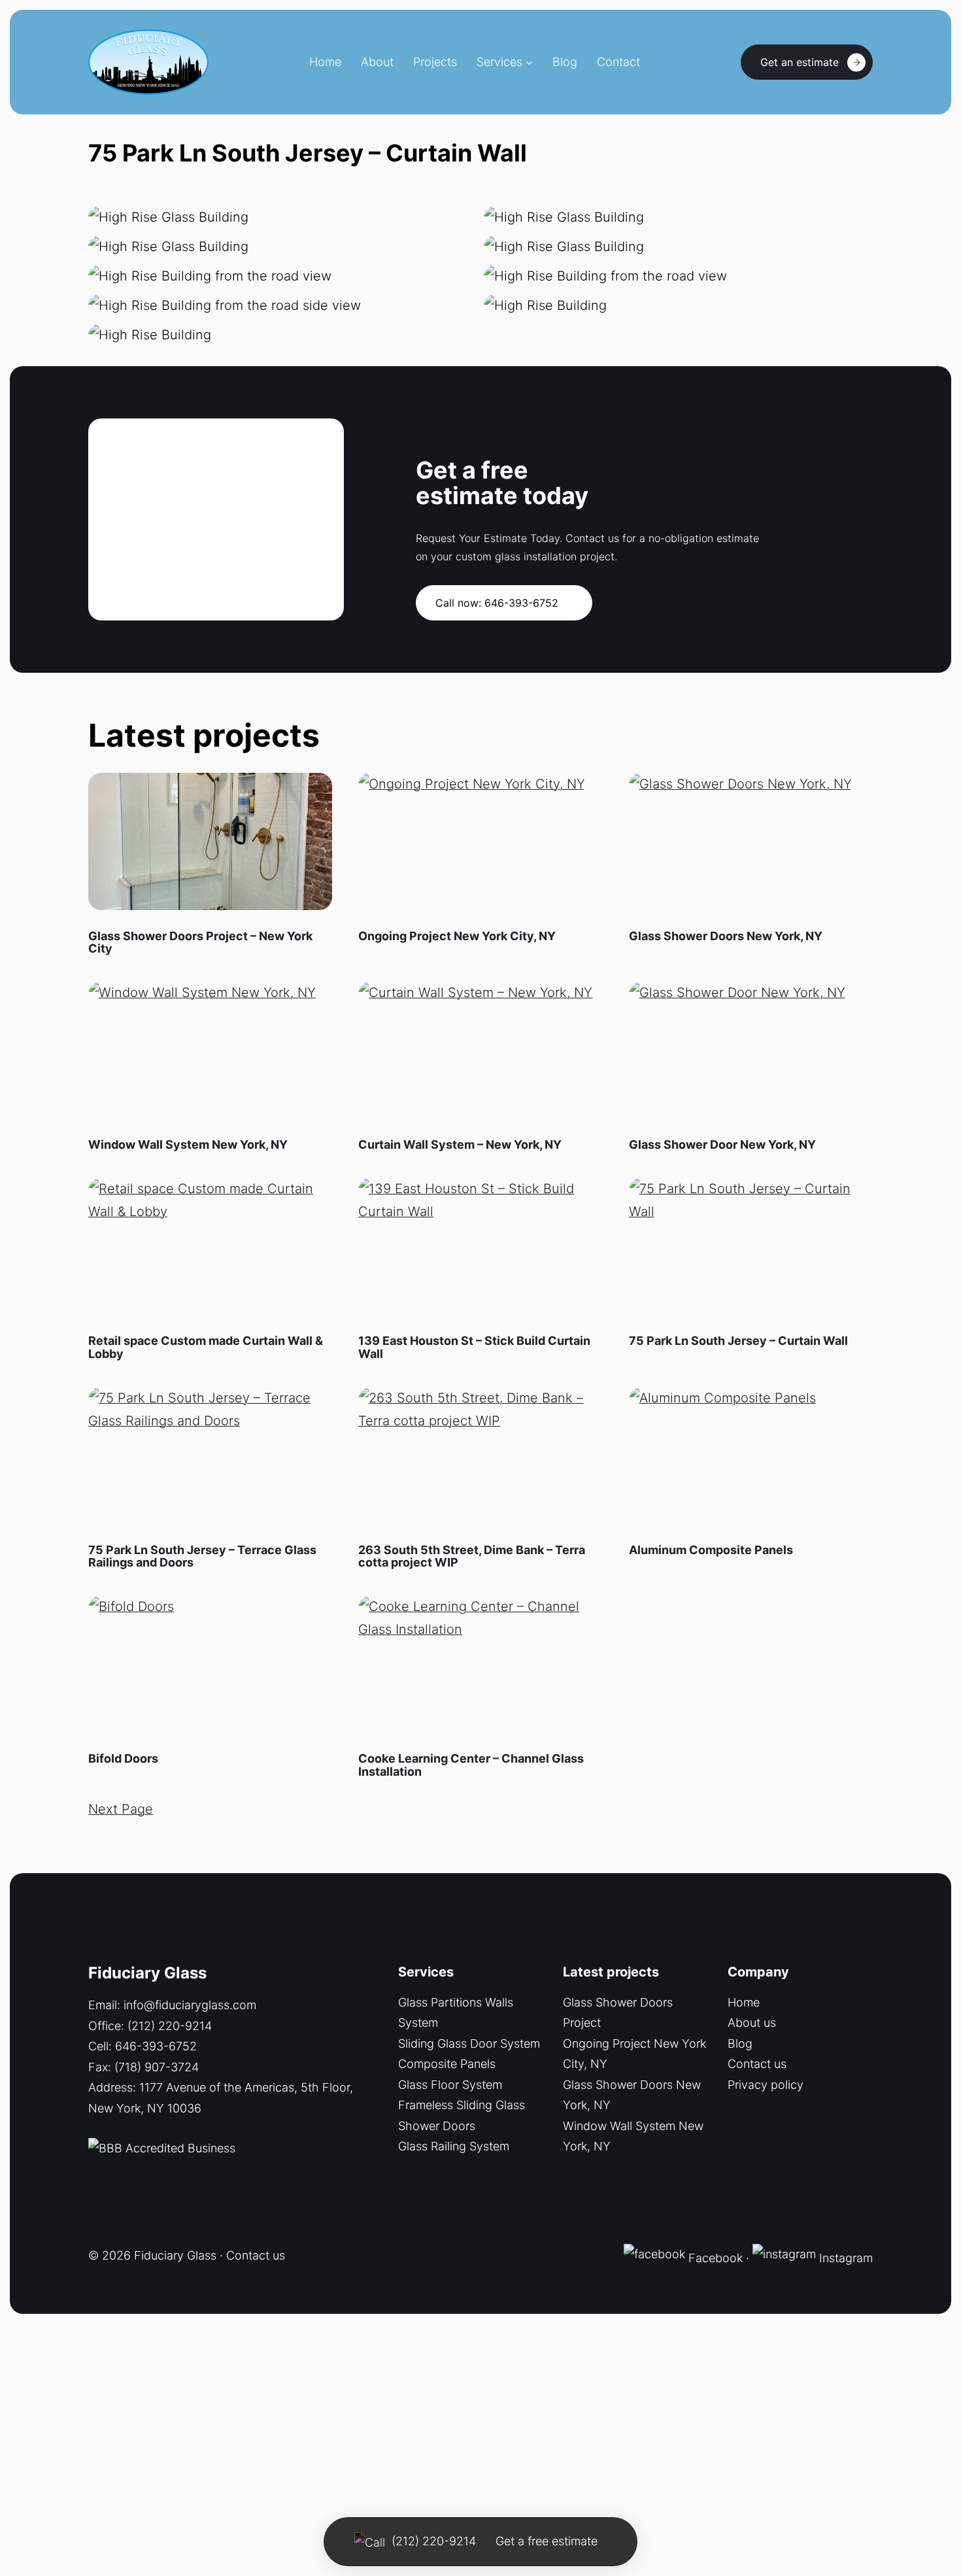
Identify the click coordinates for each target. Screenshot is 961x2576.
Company (758, 1972)
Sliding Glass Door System (469, 2043)
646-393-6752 (156, 2046)
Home (744, 2002)
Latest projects (611, 1972)
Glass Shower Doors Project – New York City (200, 943)
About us (752, 2023)
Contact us (757, 2064)
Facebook (714, 2257)
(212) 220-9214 (170, 2026)
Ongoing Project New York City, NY (457, 936)
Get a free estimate (547, 2541)
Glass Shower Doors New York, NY (726, 936)
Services (499, 62)
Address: (114, 2087)
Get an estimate (800, 62)
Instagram (846, 2257)
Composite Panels (447, 2064)
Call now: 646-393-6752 (497, 603)
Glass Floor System (450, 2085)
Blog (740, 2043)
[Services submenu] (529, 62)
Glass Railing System (454, 2146)
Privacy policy (766, 2085)
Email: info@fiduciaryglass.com (172, 2005)
